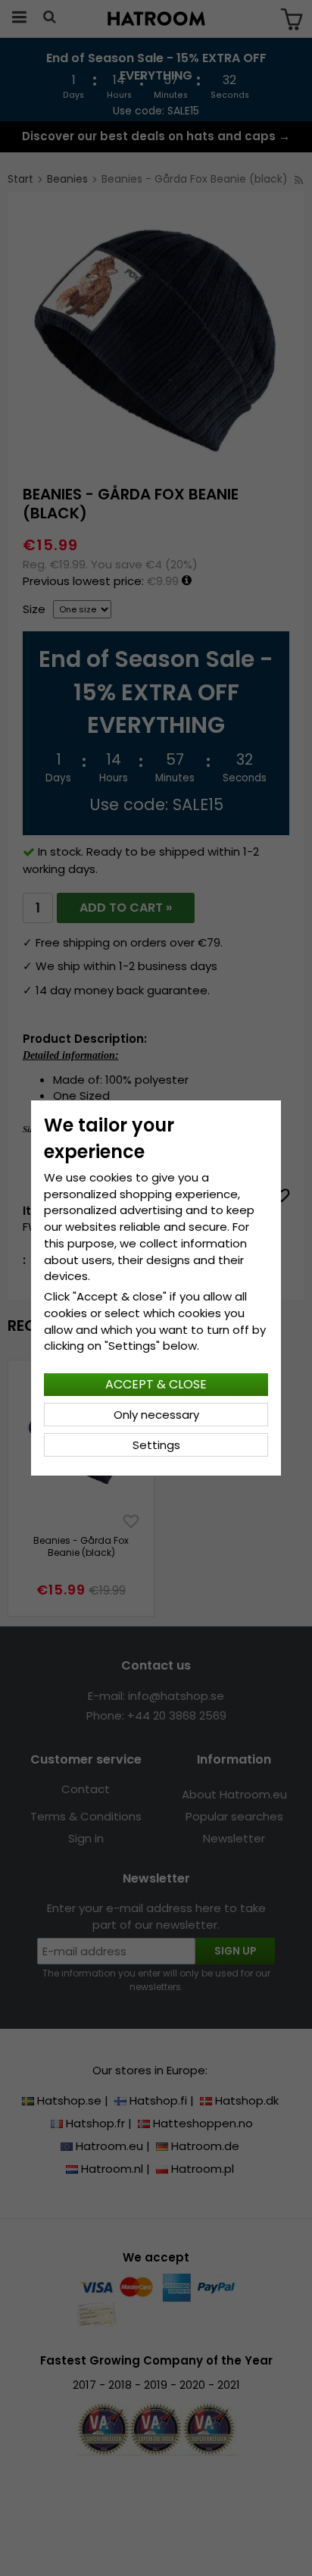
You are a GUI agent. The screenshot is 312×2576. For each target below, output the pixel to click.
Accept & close (156, 1384)
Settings (156, 1445)
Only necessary (156, 1415)
